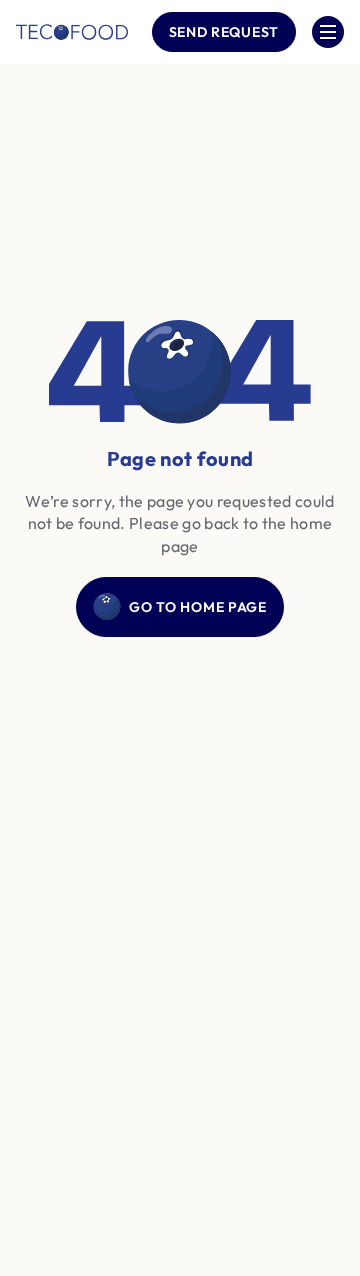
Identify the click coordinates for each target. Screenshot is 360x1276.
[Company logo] (72, 32)
